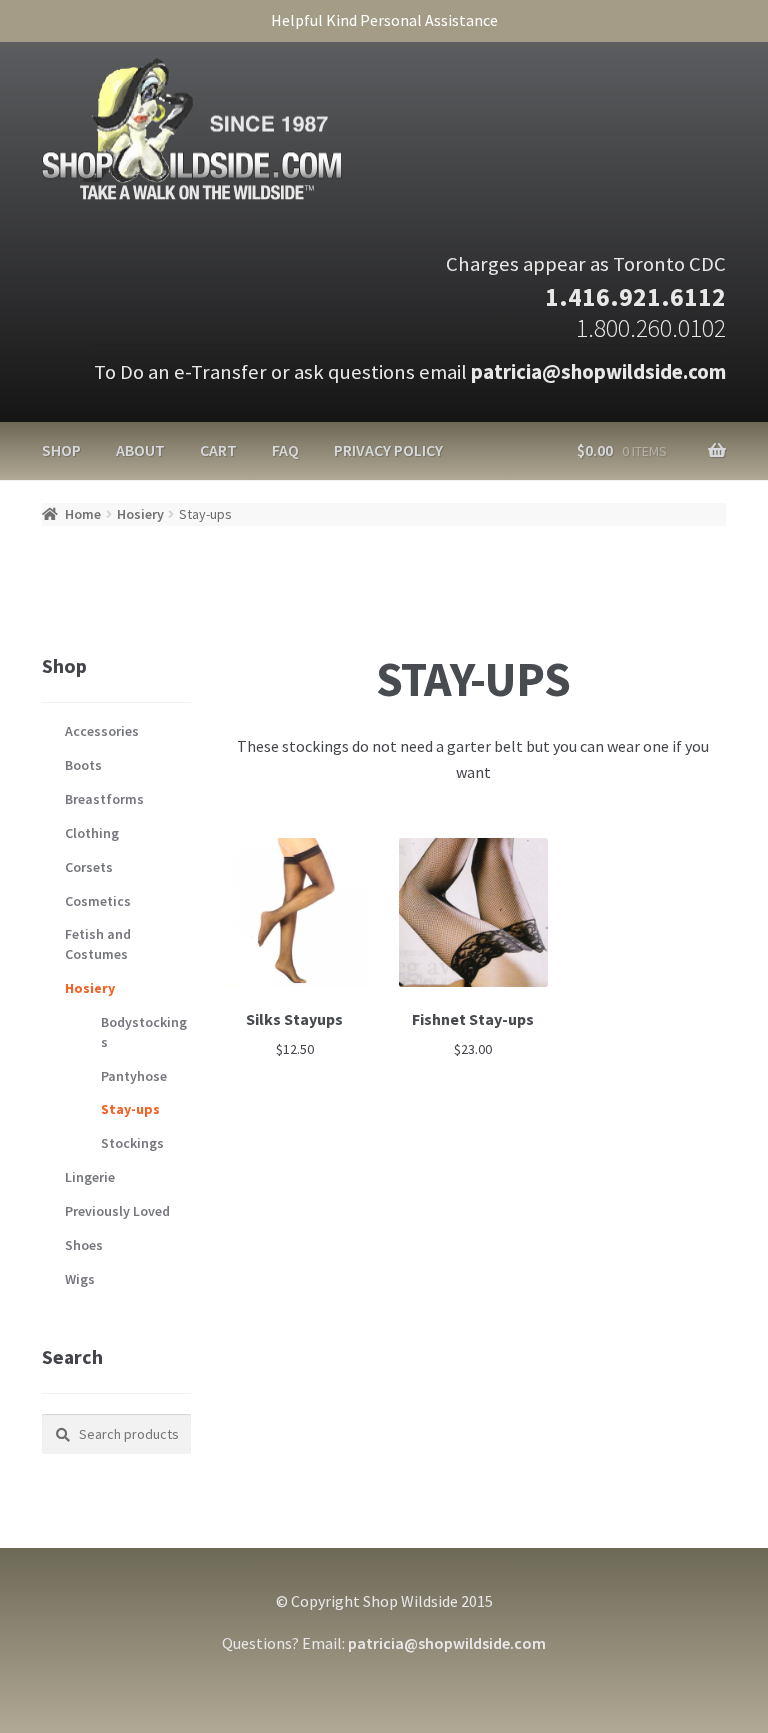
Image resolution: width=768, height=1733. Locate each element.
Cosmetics (98, 901)
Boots (83, 765)
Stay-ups (130, 1109)
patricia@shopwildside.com (598, 372)
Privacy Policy (388, 450)
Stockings (132, 1143)
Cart (218, 450)
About (140, 450)
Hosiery (140, 514)
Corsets (89, 867)
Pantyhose (134, 1076)
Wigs (80, 1279)
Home (83, 514)
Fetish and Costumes (98, 944)
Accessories (102, 731)
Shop (61, 450)
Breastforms (104, 799)
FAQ (285, 450)
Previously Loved (117, 1211)
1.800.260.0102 (651, 328)
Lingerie (90, 1177)
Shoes (84, 1245)
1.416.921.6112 (635, 297)
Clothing (92, 833)
